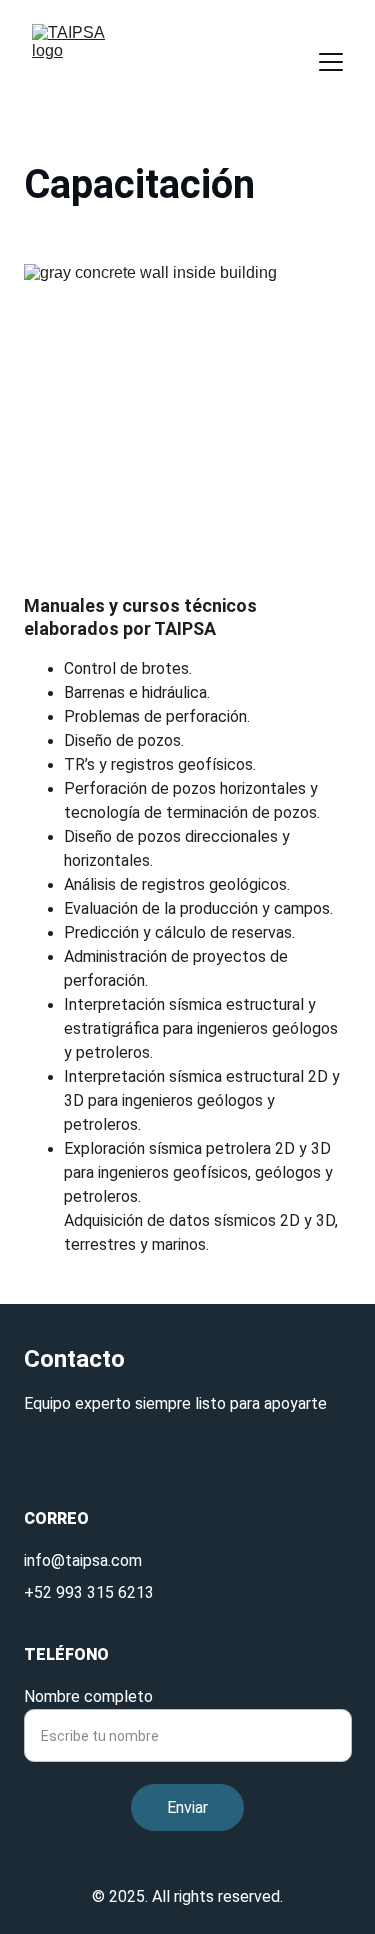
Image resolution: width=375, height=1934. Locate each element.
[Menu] (331, 62)
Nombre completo (88, 1696)
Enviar (187, 1807)
